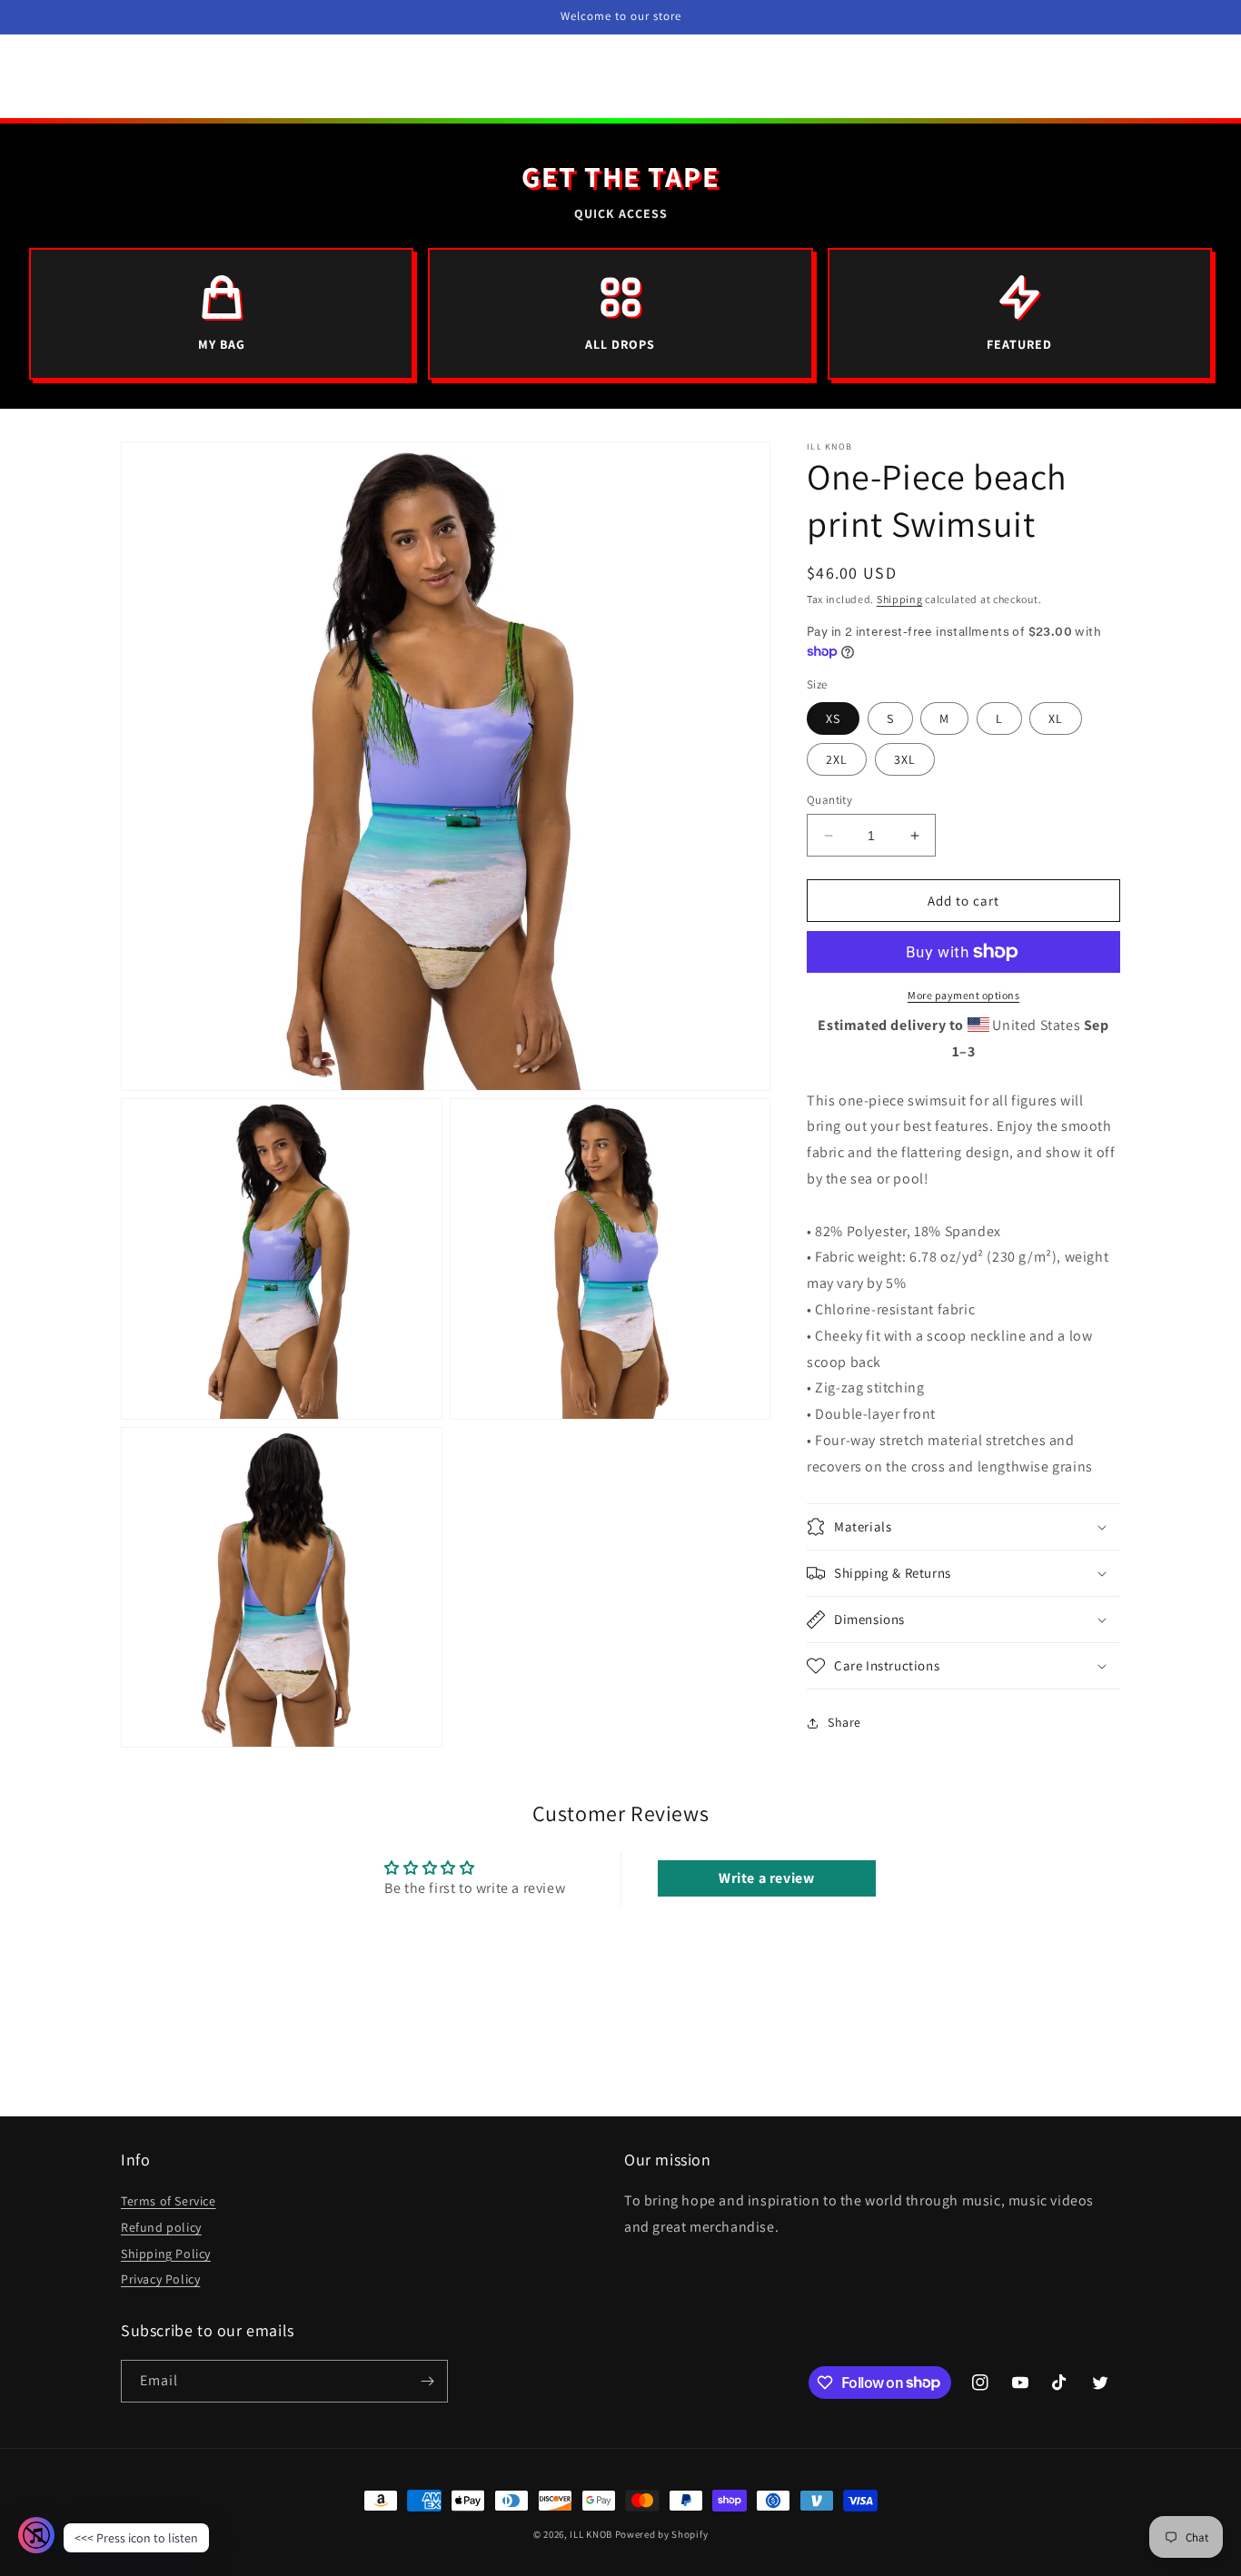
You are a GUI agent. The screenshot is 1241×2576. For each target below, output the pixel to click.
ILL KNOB (591, 2534)
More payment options (963, 995)
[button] (963, 1527)
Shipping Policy (166, 2254)
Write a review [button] (766, 1878)
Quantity (829, 800)
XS (833, 718)
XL (1056, 718)
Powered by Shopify (662, 2534)
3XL (905, 759)
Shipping (900, 599)
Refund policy (161, 2227)
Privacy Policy (160, 2279)
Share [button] (844, 1722)
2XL (837, 759)
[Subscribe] (427, 2381)
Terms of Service (169, 2201)
